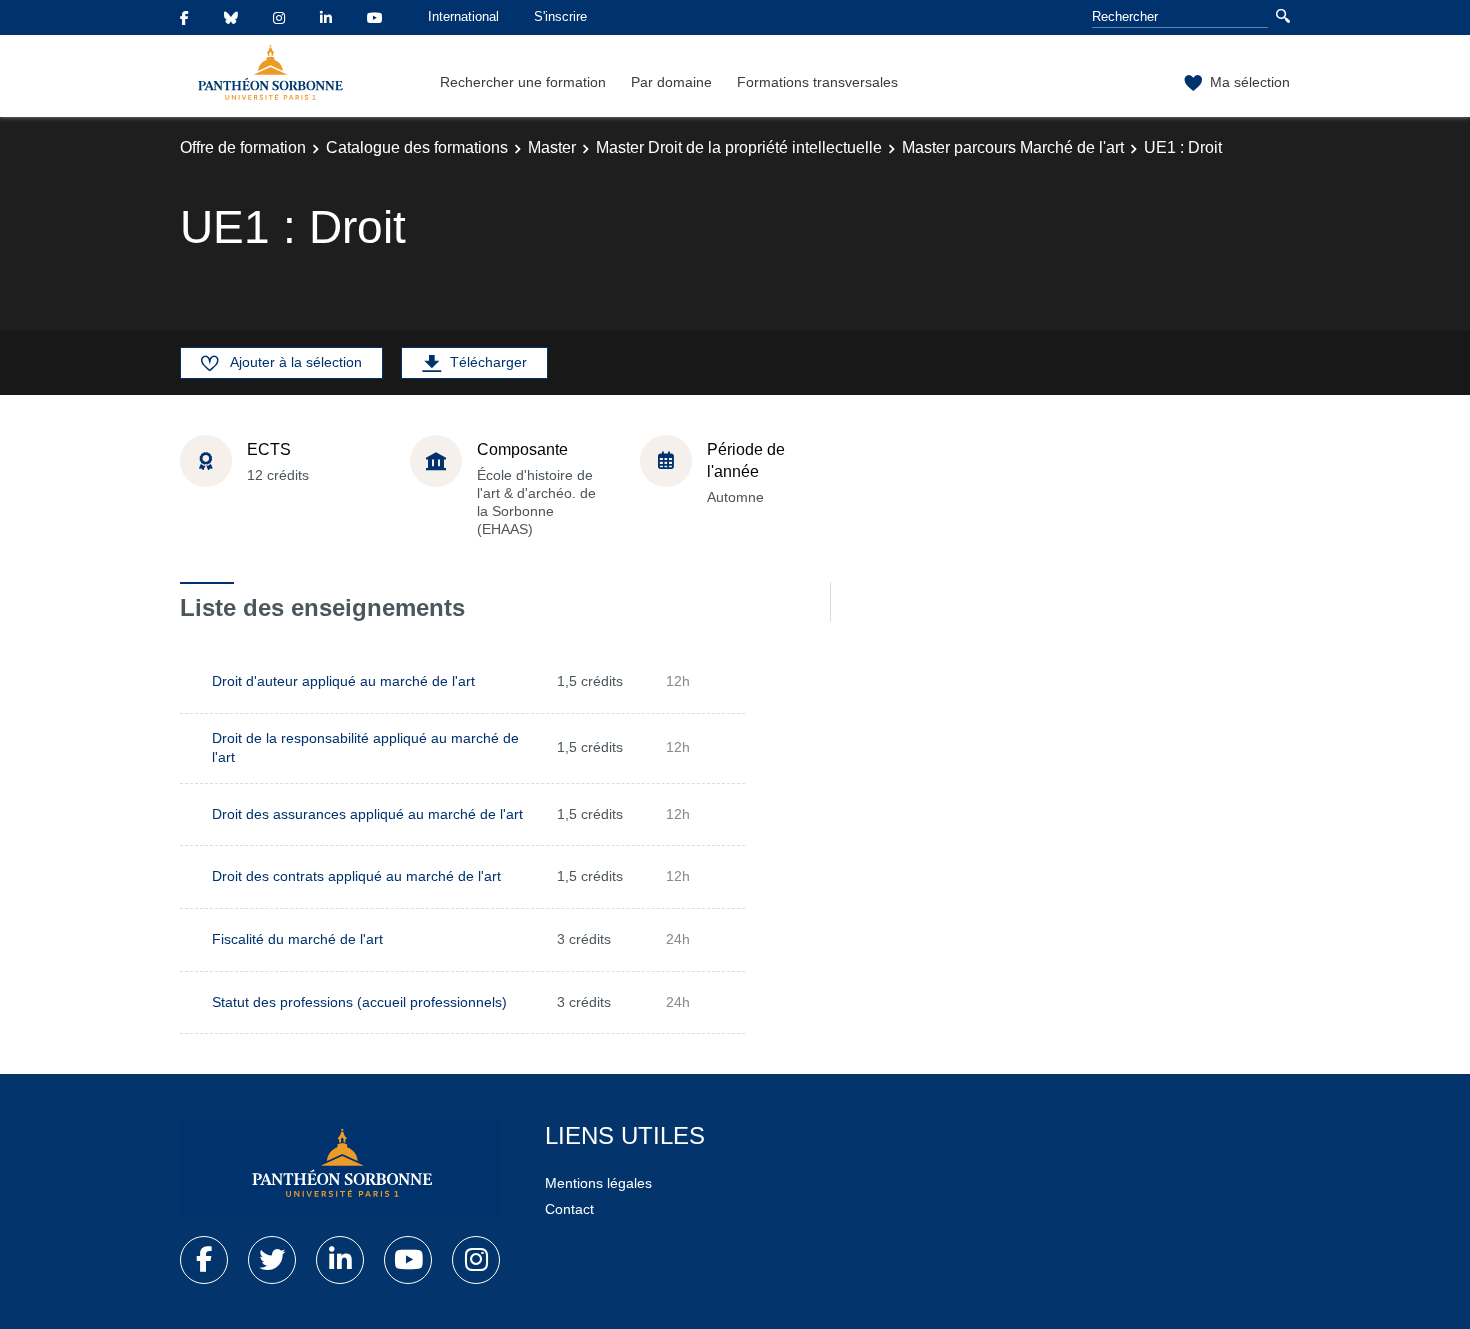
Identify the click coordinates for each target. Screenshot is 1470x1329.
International (463, 16)
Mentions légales (598, 1183)
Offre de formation (243, 147)
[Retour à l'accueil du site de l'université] (340, 1167)
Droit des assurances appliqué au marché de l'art (367, 814)
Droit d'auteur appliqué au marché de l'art (343, 681)
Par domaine (671, 82)
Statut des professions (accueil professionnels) (359, 1002)
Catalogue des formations (417, 147)
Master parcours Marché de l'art (1013, 147)
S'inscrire (560, 16)
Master (552, 147)
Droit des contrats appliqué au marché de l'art (356, 876)
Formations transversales (817, 82)
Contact (569, 1209)
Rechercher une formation (523, 82)
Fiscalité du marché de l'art (297, 939)
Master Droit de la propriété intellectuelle (739, 147)
